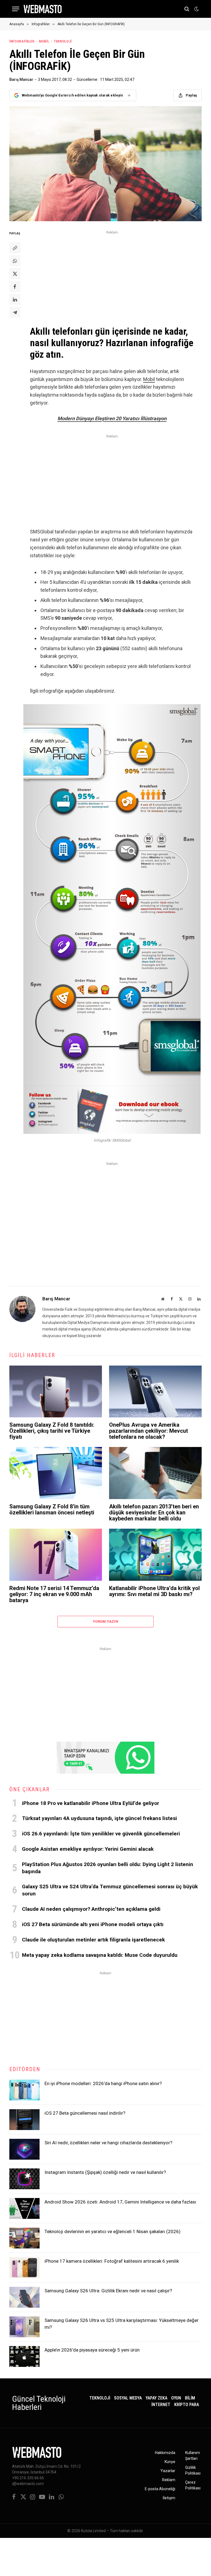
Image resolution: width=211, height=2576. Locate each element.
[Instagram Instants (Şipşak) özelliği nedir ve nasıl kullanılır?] (24, 2179)
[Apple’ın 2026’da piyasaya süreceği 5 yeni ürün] (24, 2356)
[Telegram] (15, 312)
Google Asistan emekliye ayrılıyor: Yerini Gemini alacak (88, 1849)
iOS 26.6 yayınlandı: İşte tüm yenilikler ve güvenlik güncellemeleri (101, 1834)
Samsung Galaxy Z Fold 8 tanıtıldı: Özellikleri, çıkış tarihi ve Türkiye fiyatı (52, 1431)
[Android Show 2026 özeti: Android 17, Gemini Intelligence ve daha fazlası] (24, 2208)
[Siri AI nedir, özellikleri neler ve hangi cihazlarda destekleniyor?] (24, 2149)
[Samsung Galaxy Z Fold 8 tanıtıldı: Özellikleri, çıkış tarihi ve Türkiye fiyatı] (56, 1392)
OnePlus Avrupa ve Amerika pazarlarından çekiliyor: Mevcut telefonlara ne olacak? (148, 1431)
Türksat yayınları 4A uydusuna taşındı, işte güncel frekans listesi (99, 1818)
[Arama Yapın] (187, 9)
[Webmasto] (43, 9)
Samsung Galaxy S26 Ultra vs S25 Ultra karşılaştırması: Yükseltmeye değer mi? (122, 2324)
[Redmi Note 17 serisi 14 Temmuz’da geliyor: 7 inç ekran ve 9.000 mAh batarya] (56, 1555)
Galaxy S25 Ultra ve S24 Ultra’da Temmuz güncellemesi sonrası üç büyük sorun (110, 1890)
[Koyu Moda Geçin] (196, 9)
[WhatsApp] (15, 261)
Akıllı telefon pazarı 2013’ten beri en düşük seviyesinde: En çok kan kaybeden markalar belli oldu (154, 1512)
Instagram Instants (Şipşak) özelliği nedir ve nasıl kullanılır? (105, 2172)
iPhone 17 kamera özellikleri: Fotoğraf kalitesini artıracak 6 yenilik (112, 2261)
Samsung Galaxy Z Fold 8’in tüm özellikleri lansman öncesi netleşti (52, 1509)
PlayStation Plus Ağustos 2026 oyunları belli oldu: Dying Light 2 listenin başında (108, 1868)
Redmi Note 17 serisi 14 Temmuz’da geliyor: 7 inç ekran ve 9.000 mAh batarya (54, 1594)
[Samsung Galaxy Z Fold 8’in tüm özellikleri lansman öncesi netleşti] (56, 1473)
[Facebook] (15, 286)
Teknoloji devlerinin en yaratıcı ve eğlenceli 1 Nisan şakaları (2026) (113, 2231)
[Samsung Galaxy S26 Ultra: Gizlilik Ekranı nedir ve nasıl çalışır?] (24, 2297)
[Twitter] (15, 274)
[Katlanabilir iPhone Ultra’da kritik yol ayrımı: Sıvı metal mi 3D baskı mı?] (155, 1555)
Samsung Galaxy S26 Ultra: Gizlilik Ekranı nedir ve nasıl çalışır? (108, 2291)
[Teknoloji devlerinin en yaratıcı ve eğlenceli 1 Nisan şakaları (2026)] (24, 2238)
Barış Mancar (21, 79)
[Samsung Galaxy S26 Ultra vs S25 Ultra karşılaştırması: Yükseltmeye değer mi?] (24, 2327)
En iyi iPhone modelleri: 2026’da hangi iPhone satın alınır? (103, 2083)
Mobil (44, 41)
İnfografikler (22, 41)
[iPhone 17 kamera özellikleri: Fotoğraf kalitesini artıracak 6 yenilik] (24, 2268)
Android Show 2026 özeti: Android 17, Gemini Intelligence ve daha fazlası (120, 2202)
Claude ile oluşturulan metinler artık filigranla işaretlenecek (93, 1940)
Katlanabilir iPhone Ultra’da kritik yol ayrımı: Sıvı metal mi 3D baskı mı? (154, 1591)
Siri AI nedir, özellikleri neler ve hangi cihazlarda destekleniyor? (108, 2143)
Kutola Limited (93, 2531)
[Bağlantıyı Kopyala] (15, 248)
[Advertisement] (112, 274)
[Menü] (16, 9)
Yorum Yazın (105, 1621)
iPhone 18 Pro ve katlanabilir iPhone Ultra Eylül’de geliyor (91, 1803)
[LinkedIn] (15, 299)
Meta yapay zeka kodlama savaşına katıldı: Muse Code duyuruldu (100, 1955)
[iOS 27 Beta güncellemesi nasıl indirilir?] (24, 2120)
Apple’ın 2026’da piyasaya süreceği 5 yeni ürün (92, 2350)
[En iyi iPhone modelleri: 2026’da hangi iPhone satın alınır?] (24, 2090)
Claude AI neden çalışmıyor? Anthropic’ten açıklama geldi (91, 1909)
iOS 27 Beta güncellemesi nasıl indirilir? (85, 2113)
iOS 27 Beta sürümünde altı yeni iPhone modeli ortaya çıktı (93, 1924)
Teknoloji (63, 41)
